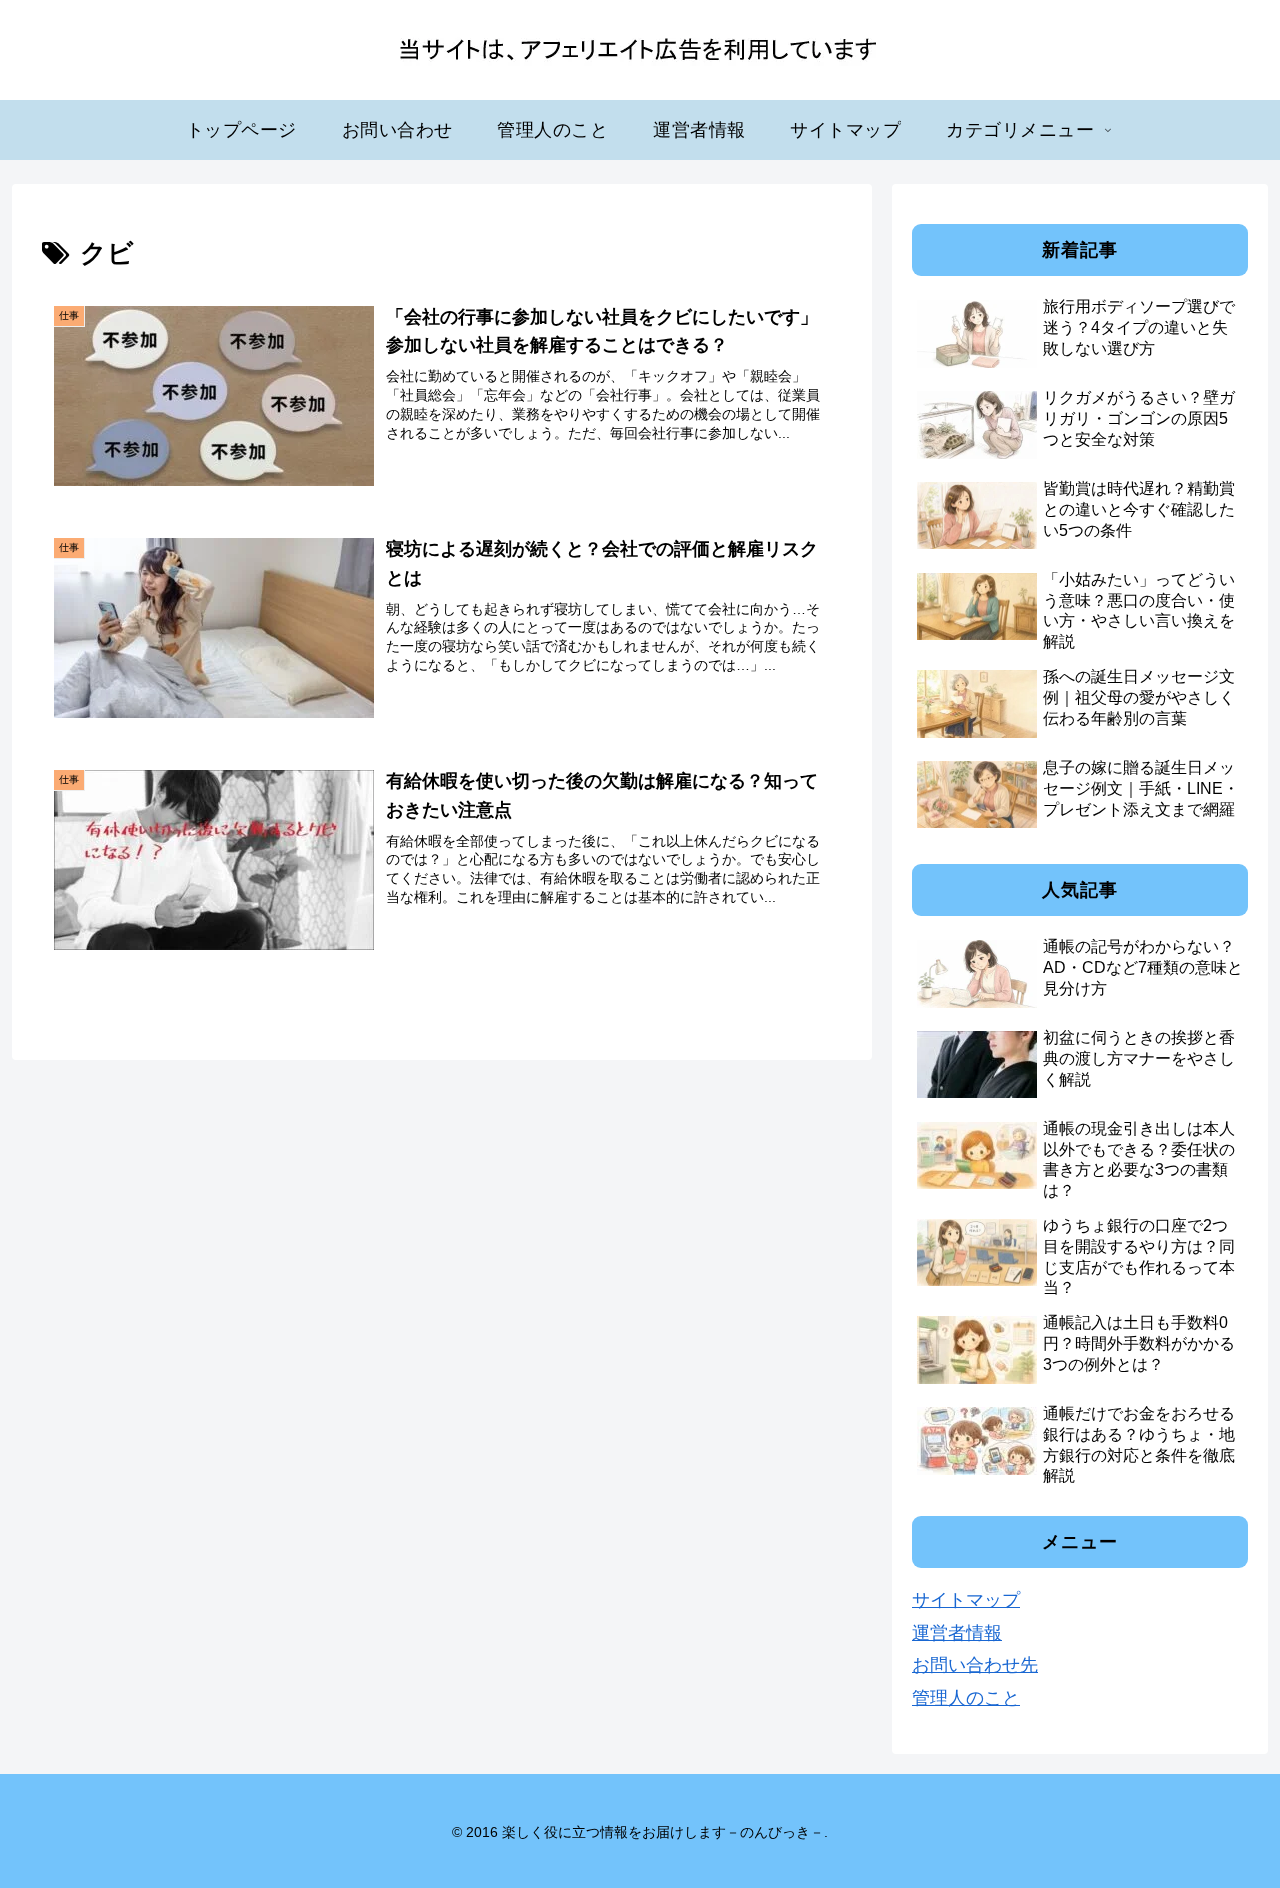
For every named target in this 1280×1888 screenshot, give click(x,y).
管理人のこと (966, 1698)
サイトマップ (966, 1600)
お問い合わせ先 (975, 1665)
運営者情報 (957, 1633)
